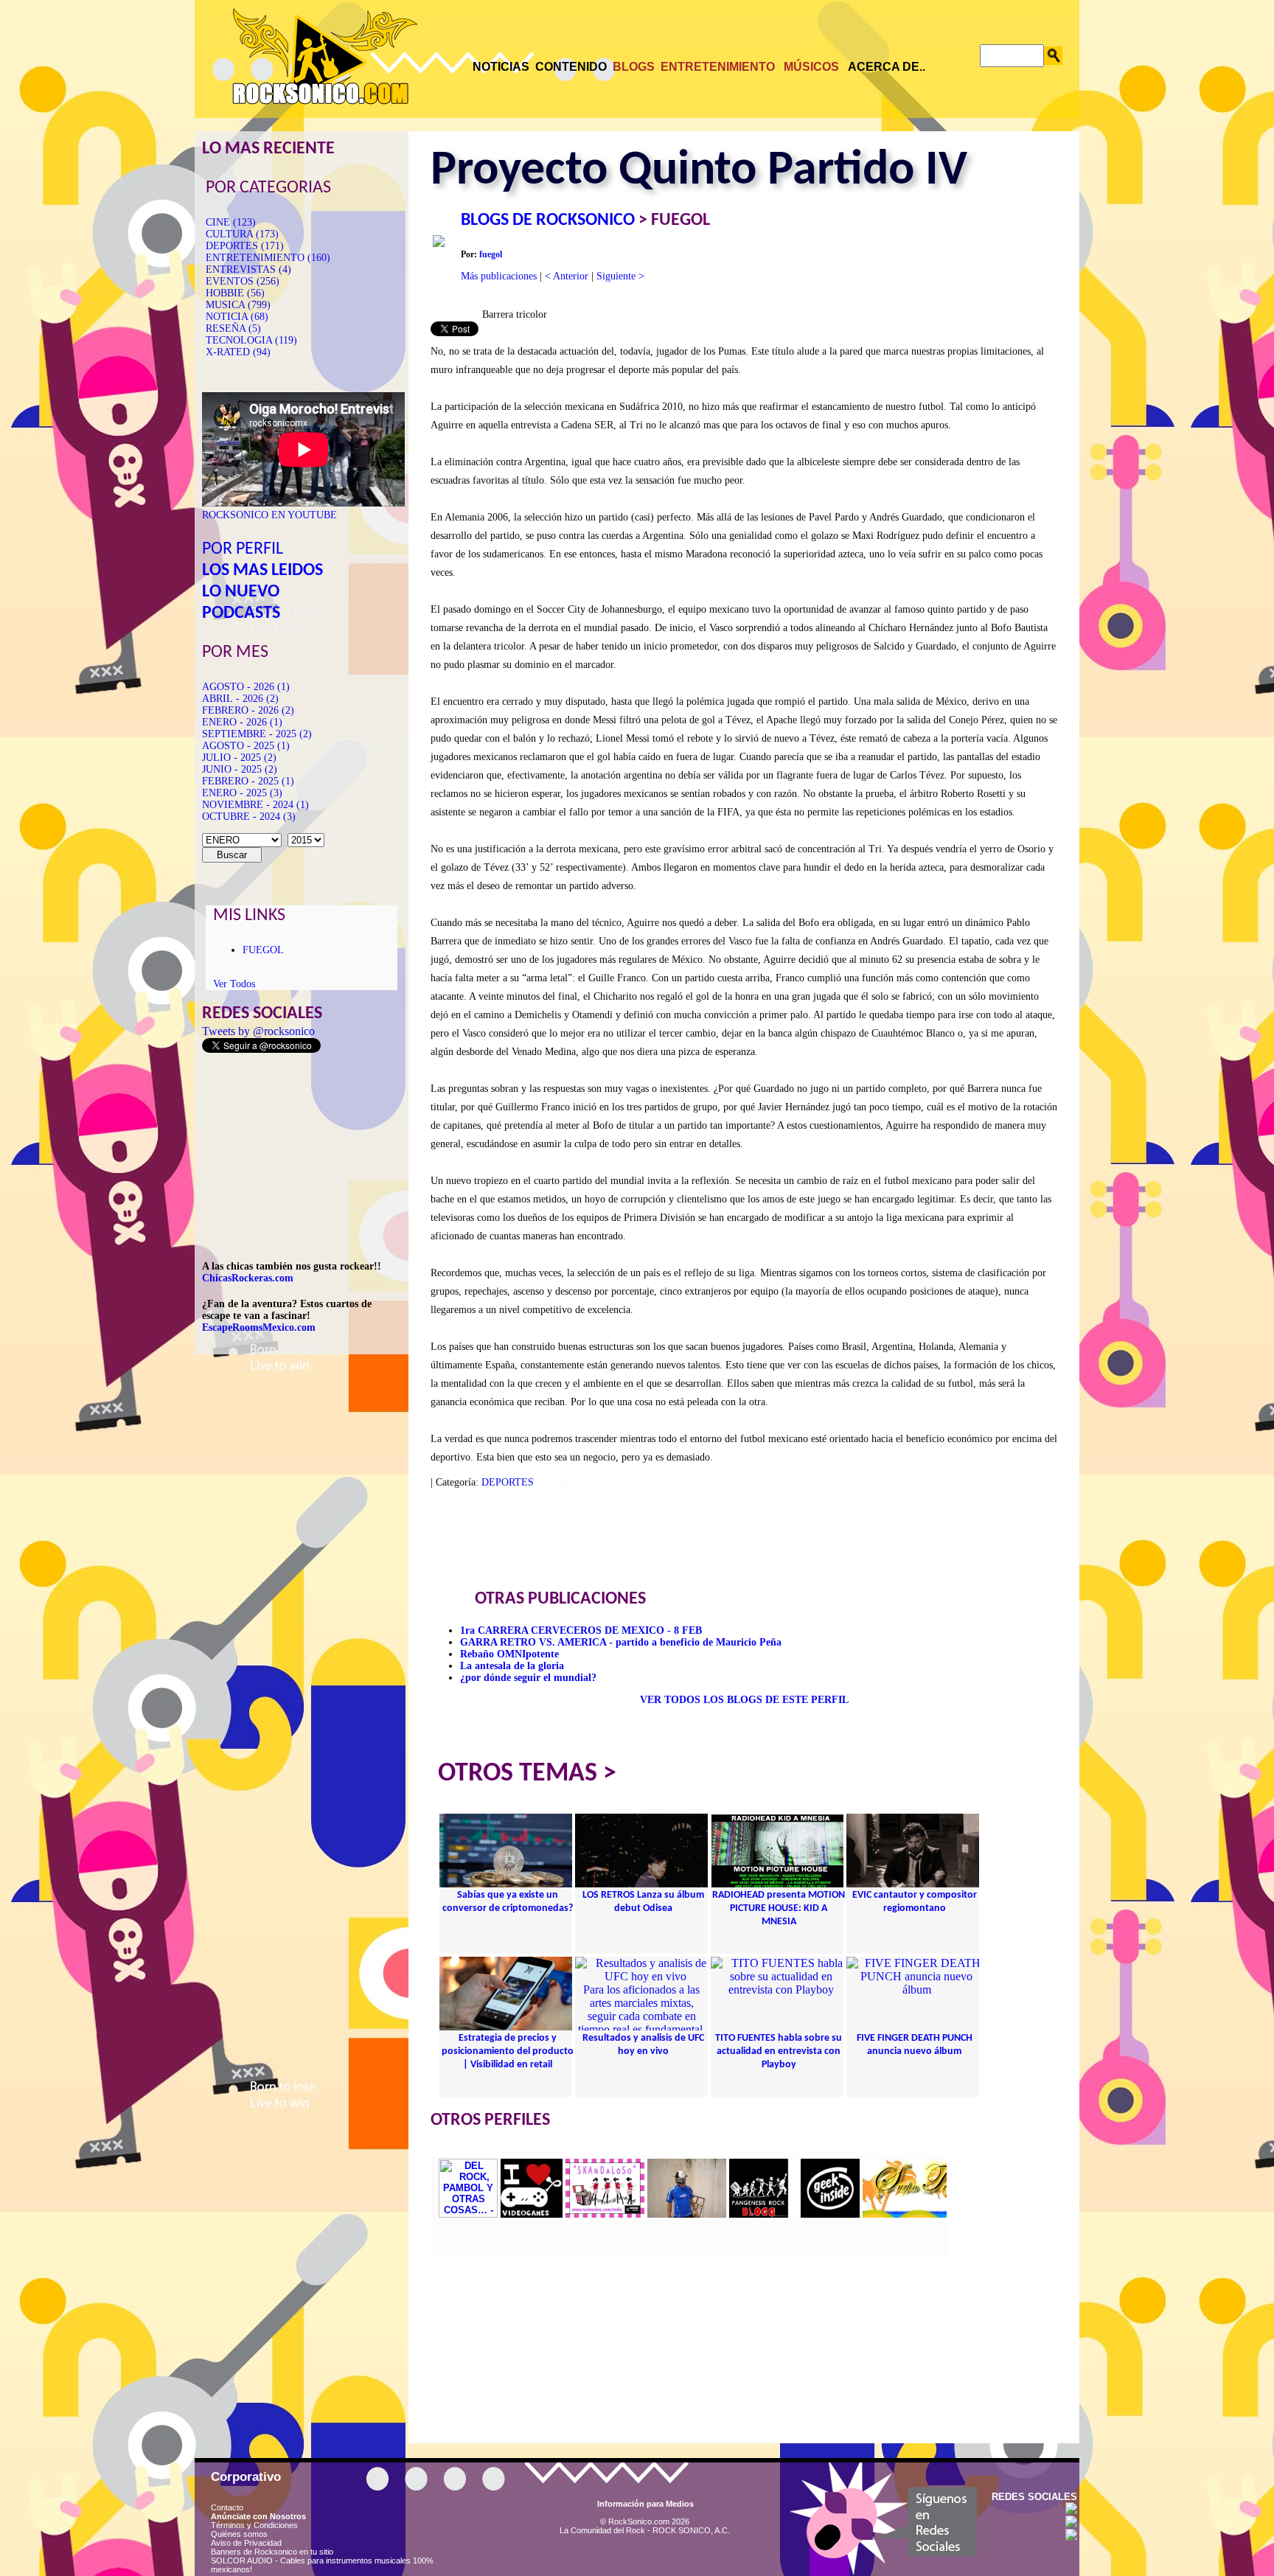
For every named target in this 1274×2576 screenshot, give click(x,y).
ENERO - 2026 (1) (242, 722)
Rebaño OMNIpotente (509, 1654)
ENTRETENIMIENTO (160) (268, 258)
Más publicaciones (499, 276)
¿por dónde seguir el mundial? (528, 1678)
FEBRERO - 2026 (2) (248, 710)
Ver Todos (234, 984)
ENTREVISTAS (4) (248, 269)
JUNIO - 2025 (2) (240, 769)
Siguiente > (620, 276)
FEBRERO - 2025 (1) (248, 781)
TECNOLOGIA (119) (251, 340)
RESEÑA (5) (233, 328)
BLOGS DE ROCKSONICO (548, 220)
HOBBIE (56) (235, 293)
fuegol (491, 254)
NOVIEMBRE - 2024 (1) (255, 805)
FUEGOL (263, 950)
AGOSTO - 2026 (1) (246, 687)
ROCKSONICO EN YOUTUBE (269, 515)
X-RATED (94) (238, 352)
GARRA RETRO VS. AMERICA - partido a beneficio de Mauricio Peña (621, 1642)
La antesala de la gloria (512, 1666)
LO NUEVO (241, 592)
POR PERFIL (243, 549)
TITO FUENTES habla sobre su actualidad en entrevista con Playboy (779, 2051)
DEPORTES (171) (245, 246)
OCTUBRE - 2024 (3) (249, 817)
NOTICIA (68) (237, 317)
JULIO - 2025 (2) (239, 758)
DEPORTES (508, 1482)
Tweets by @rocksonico (258, 1031)
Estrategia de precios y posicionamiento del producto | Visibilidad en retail (508, 2051)
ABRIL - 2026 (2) (240, 699)
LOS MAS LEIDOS (262, 571)
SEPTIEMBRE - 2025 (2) (257, 734)
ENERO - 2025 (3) (242, 793)
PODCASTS (241, 613)
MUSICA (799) (238, 305)
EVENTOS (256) (243, 281)
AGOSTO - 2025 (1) (246, 746)
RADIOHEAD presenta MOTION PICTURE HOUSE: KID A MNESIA (779, 1908)
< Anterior (567, 276)
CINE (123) (231, 222)
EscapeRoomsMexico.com (259, 1327)
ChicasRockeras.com (248, 1278)
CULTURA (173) (242, 234)
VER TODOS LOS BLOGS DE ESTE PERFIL (744, 1700)
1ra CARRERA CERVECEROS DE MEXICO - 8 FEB (581, 1630)
